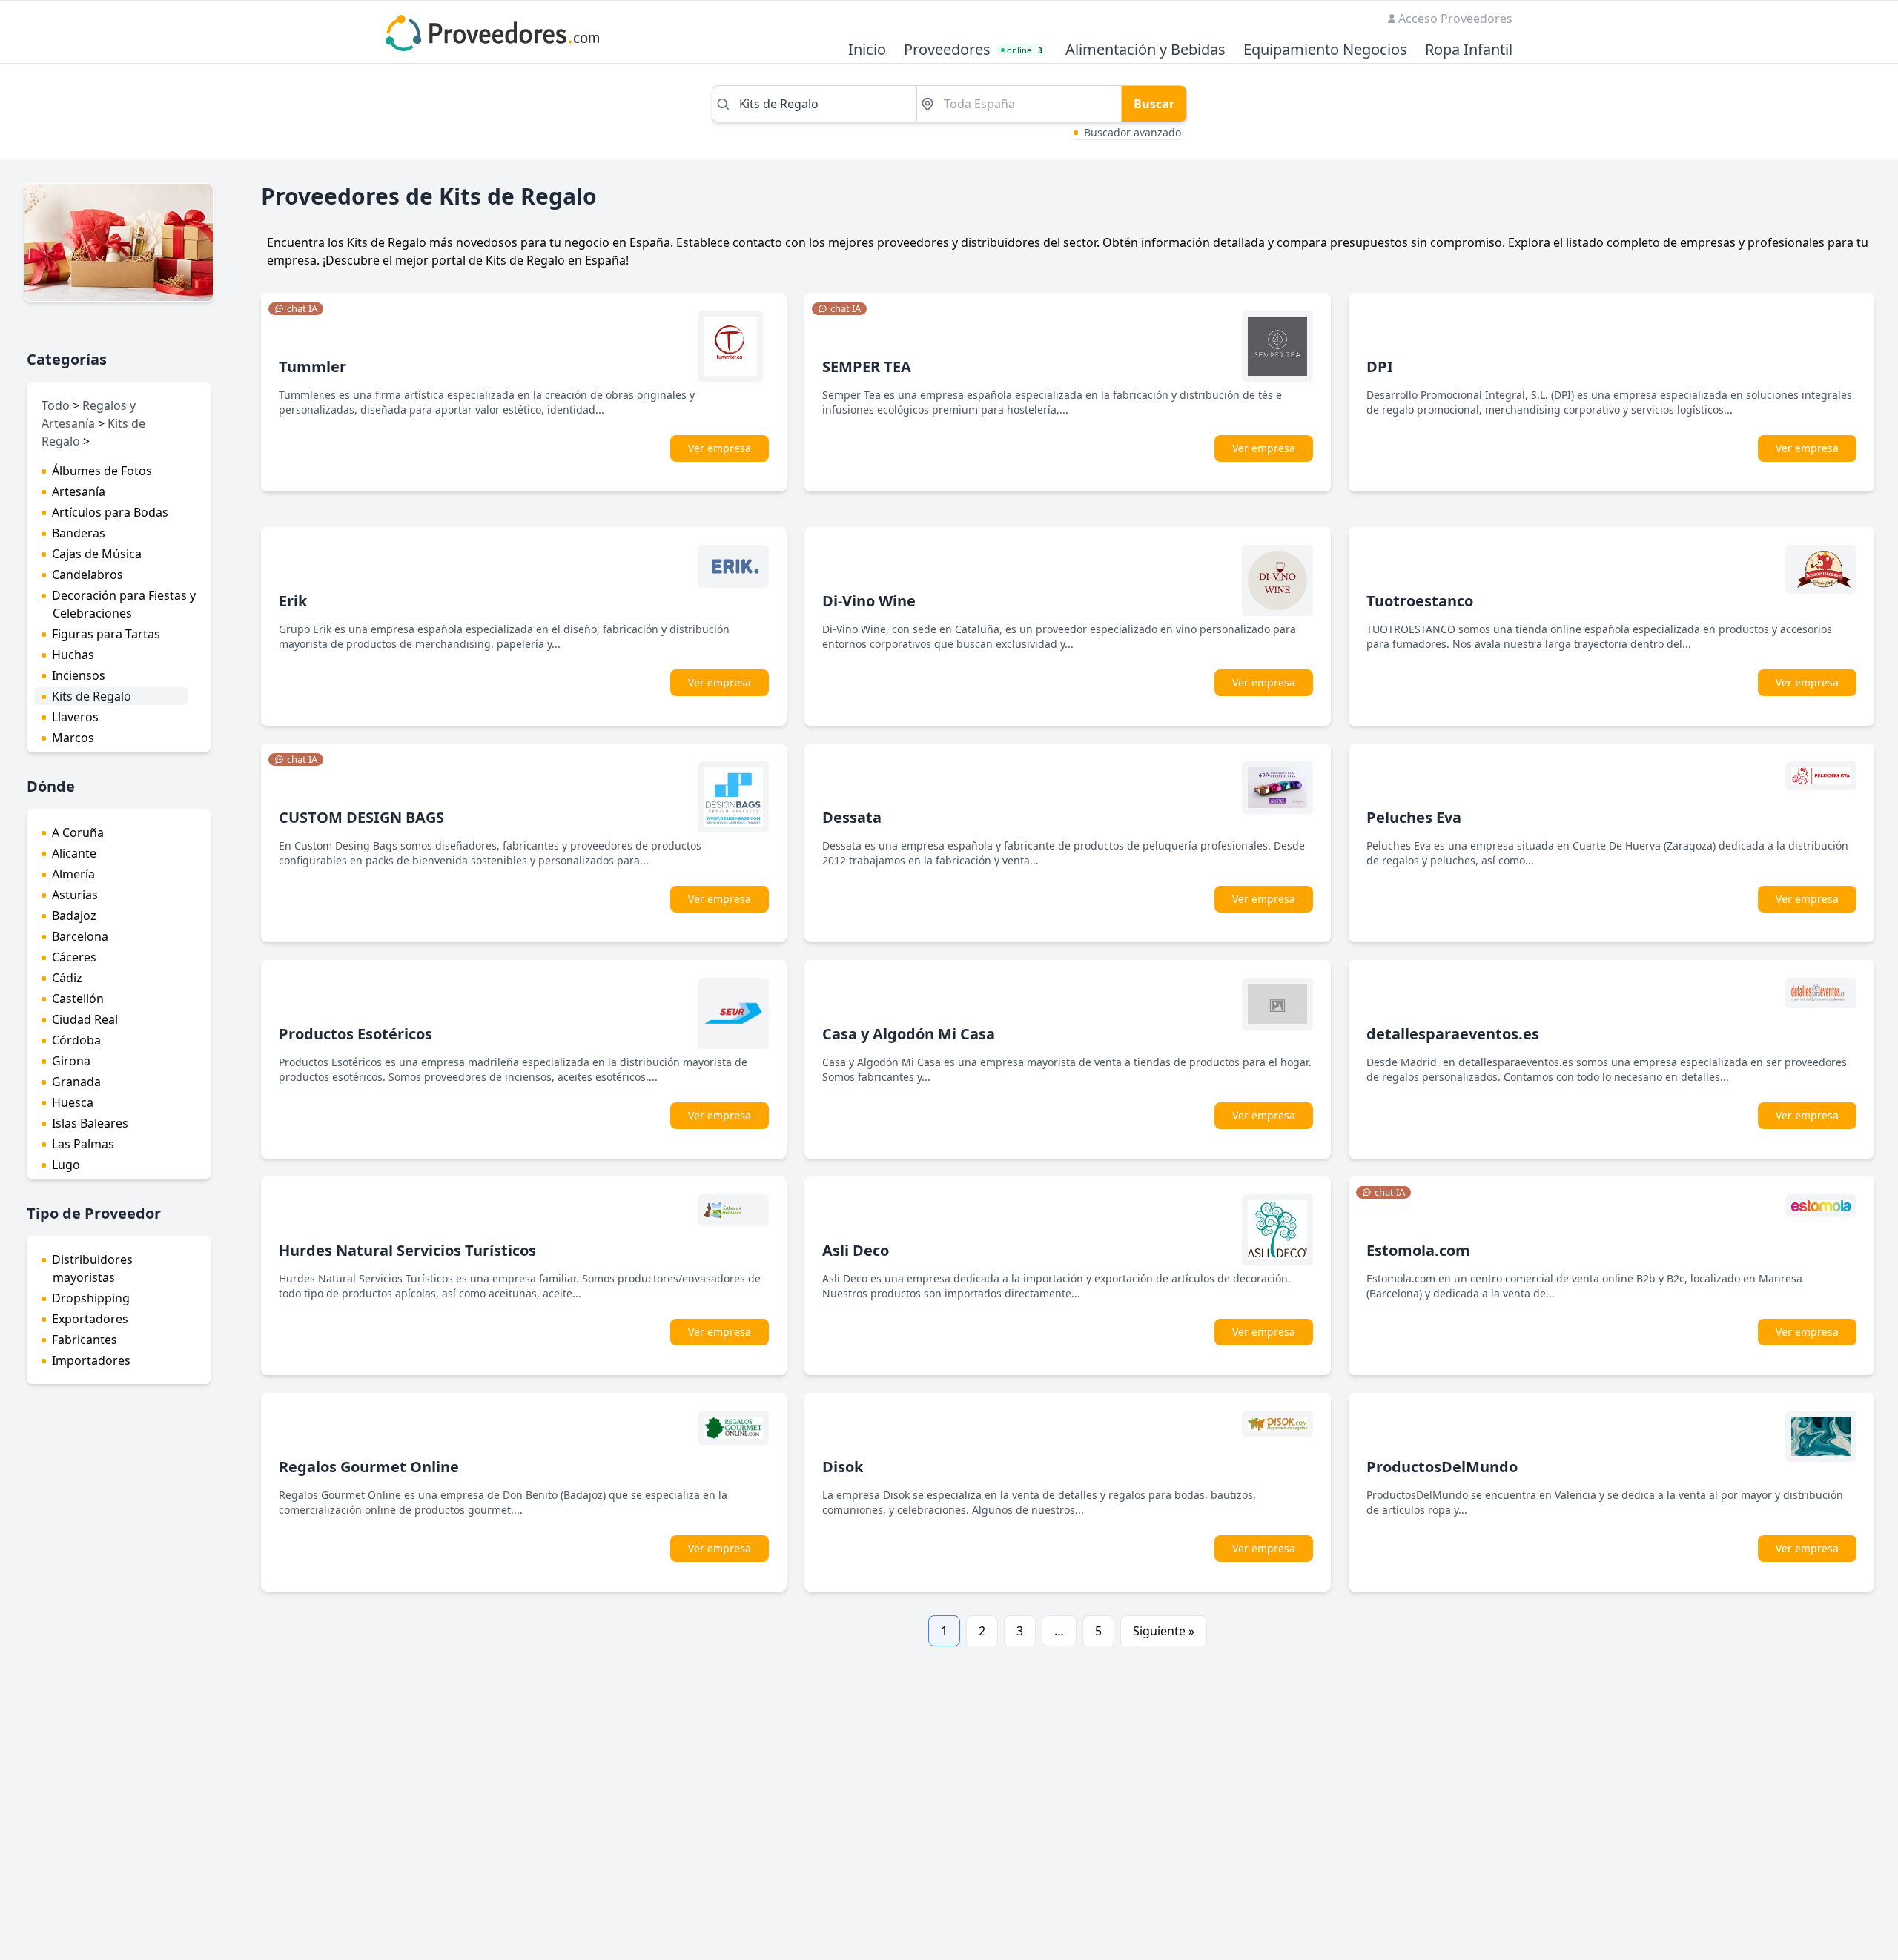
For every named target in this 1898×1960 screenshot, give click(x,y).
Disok (843, 1467)
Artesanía (79, 491)
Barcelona (80, 936)
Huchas (73, 655)
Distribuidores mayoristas (92, 1268)
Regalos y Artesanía (89, 414)
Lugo (66, 1165)
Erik (293, 601)
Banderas (79, 533)
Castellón (78, 999)
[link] (296, 309)
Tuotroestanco (1420, 601)
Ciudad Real (85, 1019)
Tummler (313, 367)
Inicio (867, 50)
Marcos (73, 738)
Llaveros (75, 717)
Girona (71, 1061)
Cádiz (67, 978)
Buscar (1154, 104)
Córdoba (76, 1040)
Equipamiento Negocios (1325, 50)
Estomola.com (1418, 1250)
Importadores (91, 1360)
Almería (73, 874)
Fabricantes (85, 1340)
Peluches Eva (1414, 817)
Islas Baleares (90, 1123)
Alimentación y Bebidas (1145, 50)
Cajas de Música (97, 554)
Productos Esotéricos (356, 1034)
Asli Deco (856, 1250)
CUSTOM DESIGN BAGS (361, 817)
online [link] (1025, 50)
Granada (76, 1082)
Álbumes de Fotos (102, 471)
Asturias (75, 895)
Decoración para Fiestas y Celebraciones (124, 604)
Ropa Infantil (1469, 50)
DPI (1380, 367)
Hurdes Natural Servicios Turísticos (407, 1250)
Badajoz (74, 916)
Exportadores (90, 1319)
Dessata (852, 817)
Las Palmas (83, 1144)
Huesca (73, 1102)
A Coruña (78, 832)
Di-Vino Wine (869, 601)
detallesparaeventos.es (1453, 1034)
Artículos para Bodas (110, 512)
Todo (56, 405)
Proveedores (947, 50)
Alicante (74, 853)
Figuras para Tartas (106, 634)
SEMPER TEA (867, 367)
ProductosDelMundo (1442, 1467)
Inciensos (79, 675)
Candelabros (87, 575)
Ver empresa (720, 448)
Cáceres (74, 957)
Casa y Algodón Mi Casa (909, 1034)
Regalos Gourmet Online (369, 1467)
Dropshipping (91, 1298)
